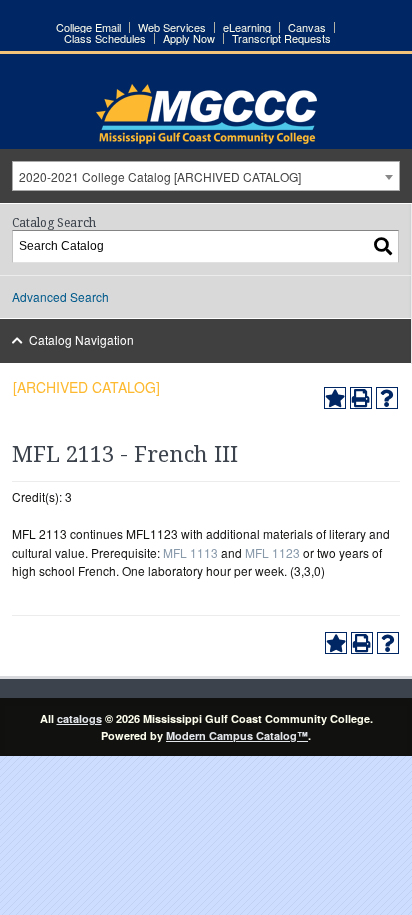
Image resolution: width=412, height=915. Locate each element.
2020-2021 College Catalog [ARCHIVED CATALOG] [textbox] (160, 176)
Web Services (172, 27)
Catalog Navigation (81, 339)
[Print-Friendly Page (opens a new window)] (361, 398)
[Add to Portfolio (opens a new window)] (335, 398)
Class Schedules (105, 38)
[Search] (384, 246)
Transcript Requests (281, 38)
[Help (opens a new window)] (387, 398)
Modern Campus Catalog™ (237, 735)
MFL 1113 (190, 552)
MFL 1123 (272, 552)
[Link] (206, 138)
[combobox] (206, 176)
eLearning (247, 27)
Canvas (307, 27)
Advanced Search (60, 296)
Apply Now (189, 38)
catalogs (79, 718)
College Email (88, 27)
